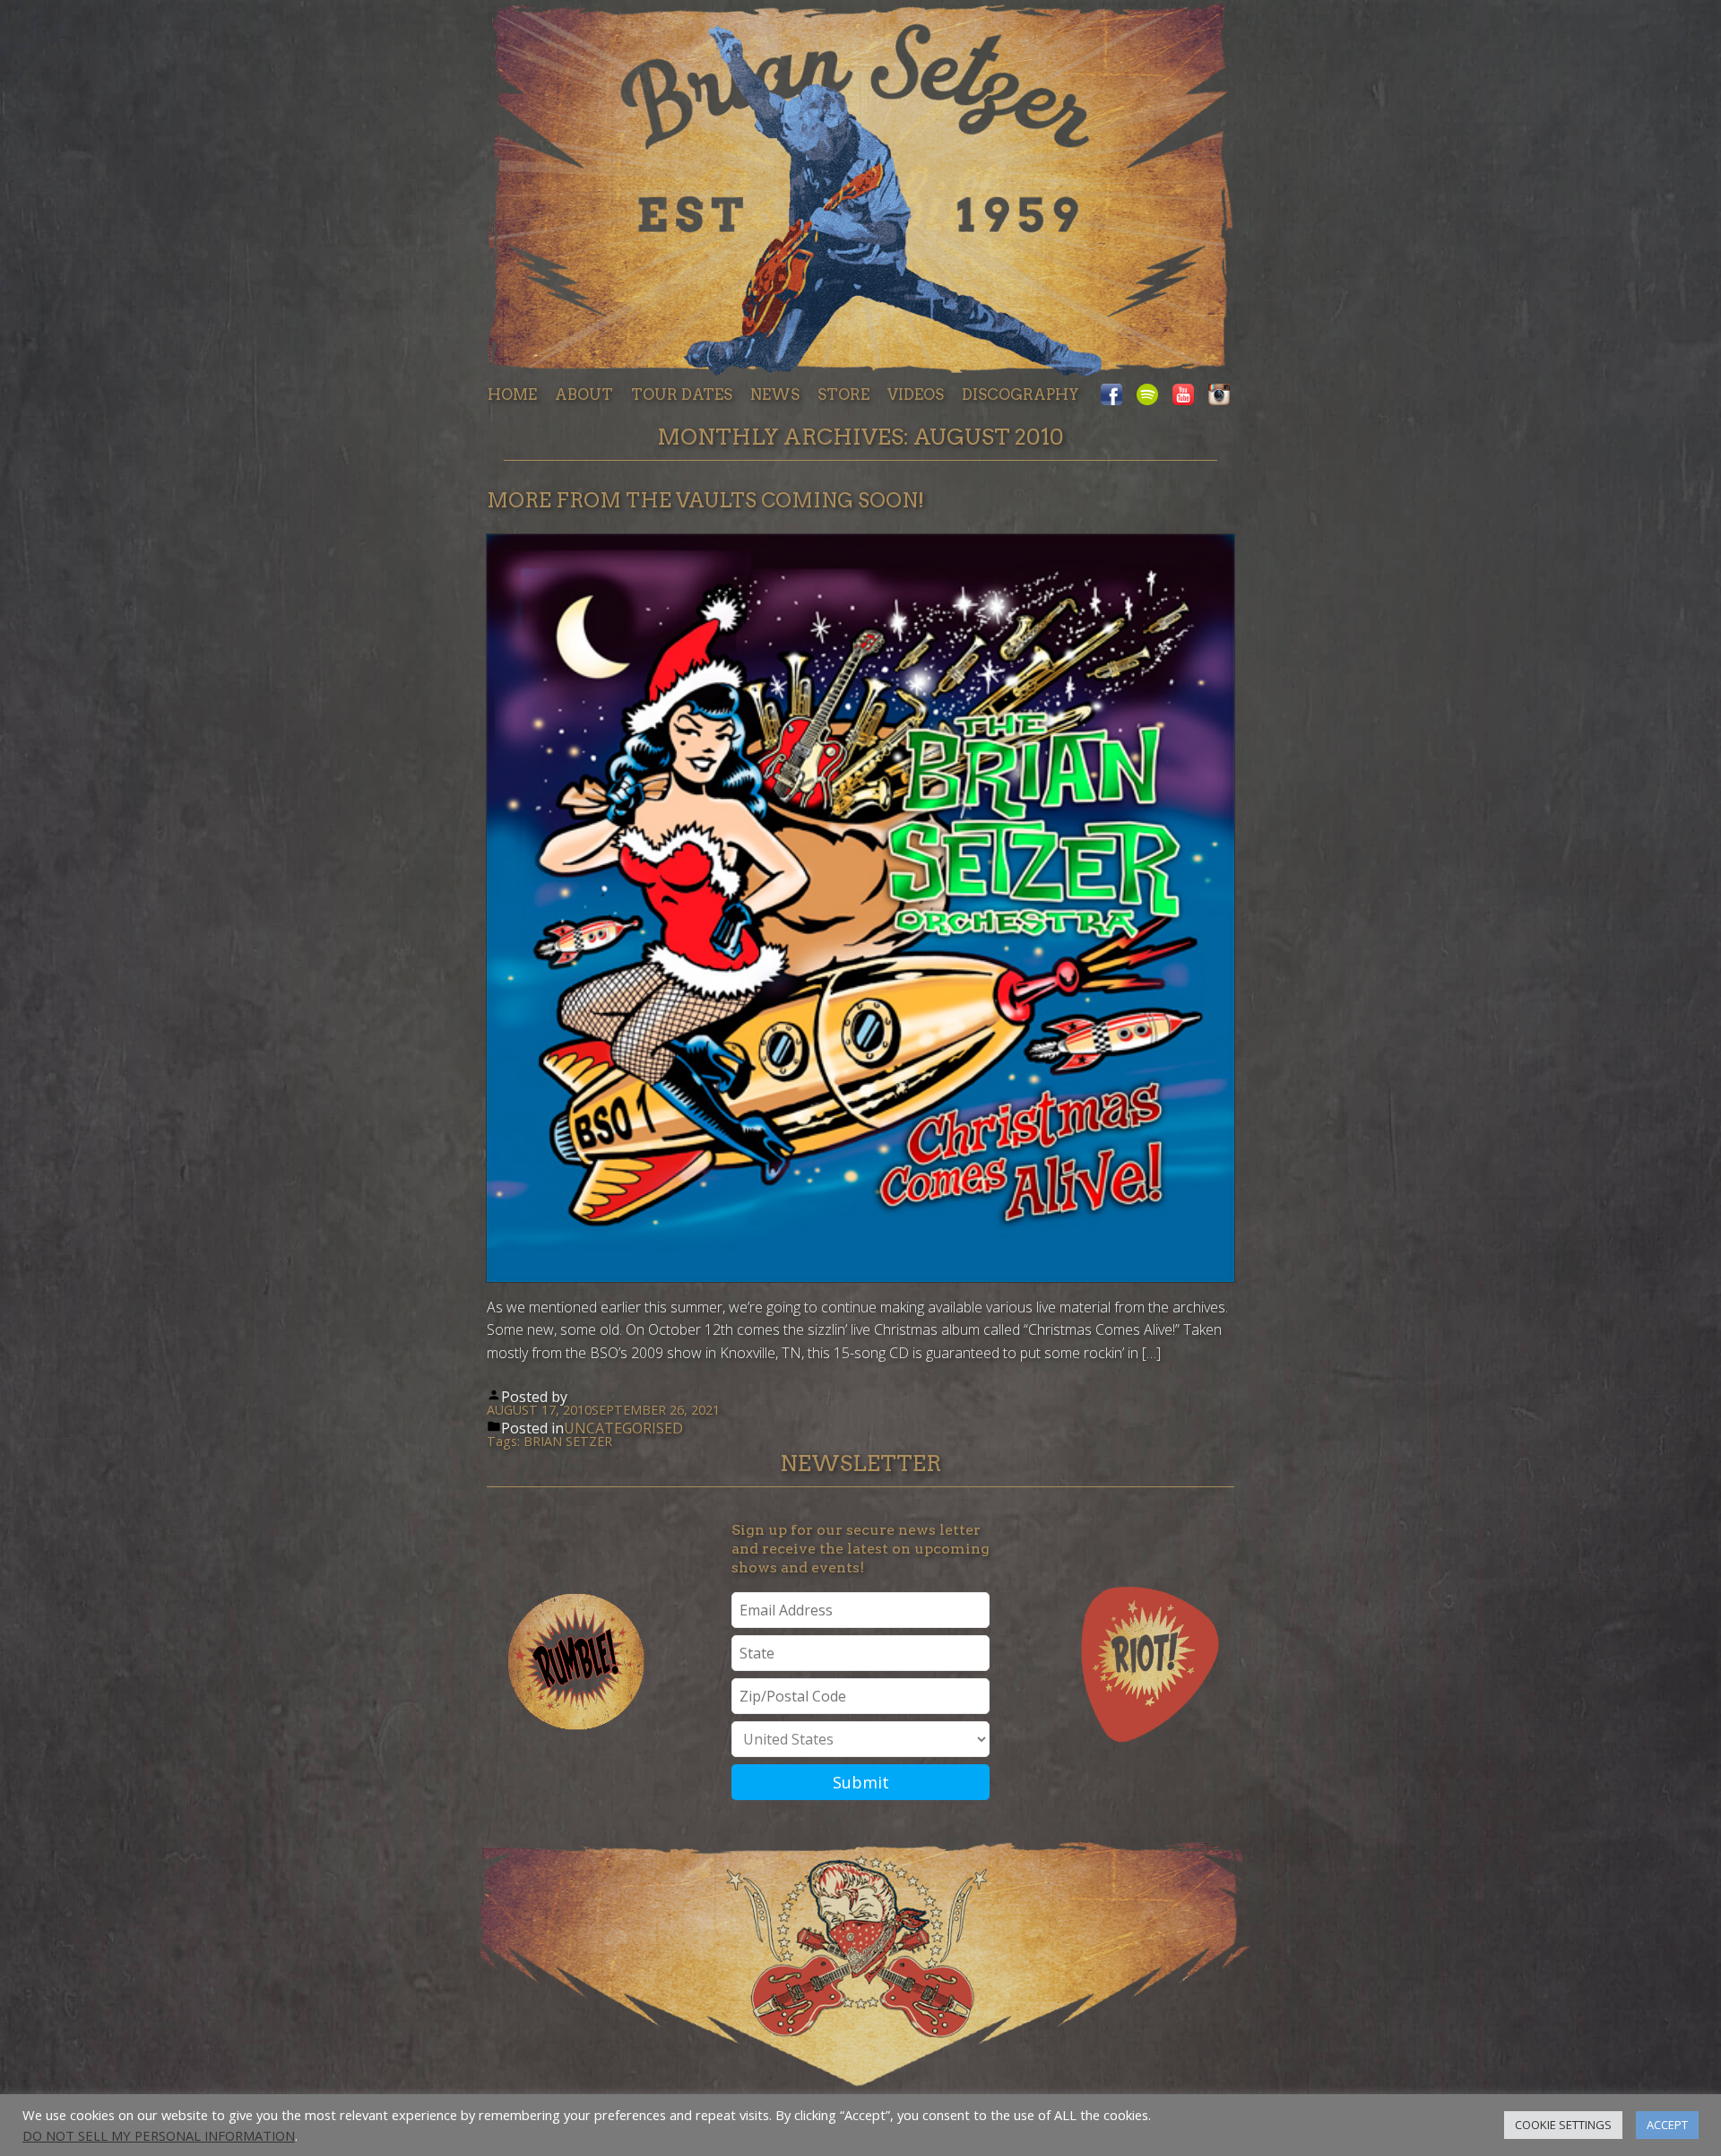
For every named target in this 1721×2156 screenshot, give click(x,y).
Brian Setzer (568, 1441)
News (775, 394)
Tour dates (682, 394)
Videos (916, 394)
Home (512, 394)
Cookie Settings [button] (1563, 2125)
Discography (1020, 394)
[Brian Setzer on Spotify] (1147, 396)
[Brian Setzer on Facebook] (1115, 396)
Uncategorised (623, 1428)
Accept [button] (1667, 2125)
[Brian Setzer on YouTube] (1183, 396)
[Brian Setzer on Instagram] (1215, 396)
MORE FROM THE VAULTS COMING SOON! (705, 500)
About (584, 394)
